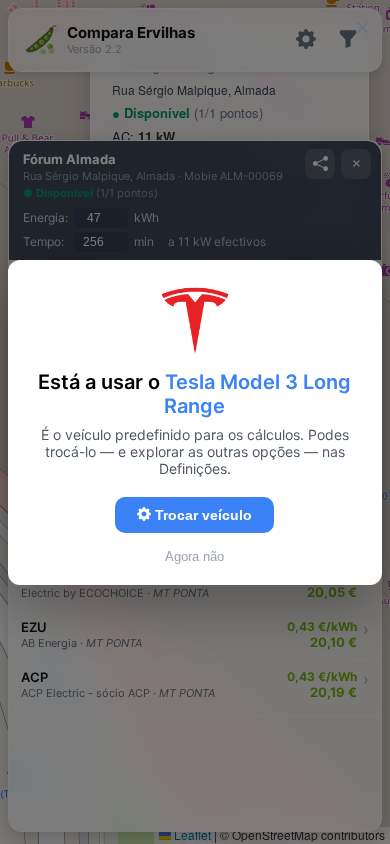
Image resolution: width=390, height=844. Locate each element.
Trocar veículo (201, 515)
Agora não (194, 556)
